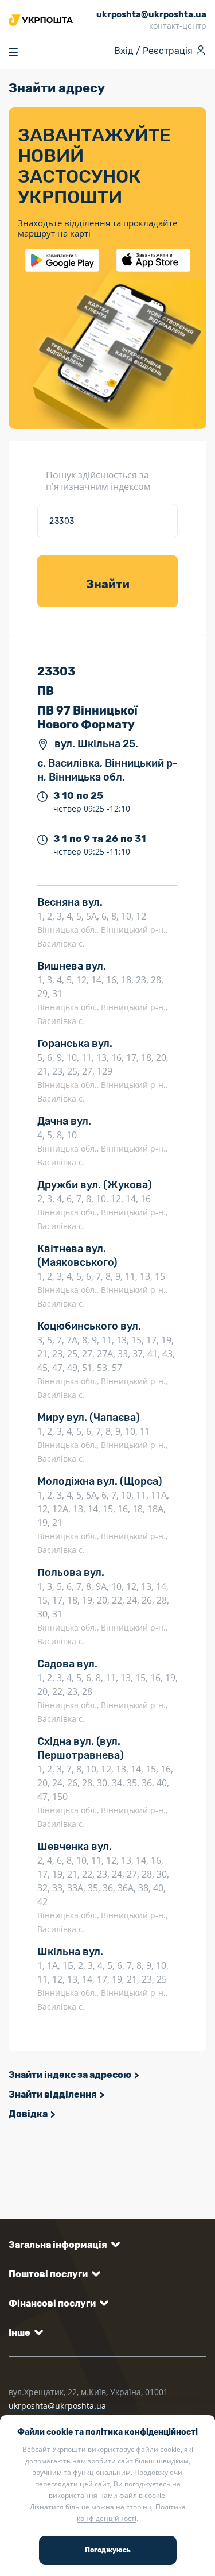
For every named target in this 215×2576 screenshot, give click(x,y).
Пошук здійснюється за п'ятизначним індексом (98, 481)
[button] (62, 2245)
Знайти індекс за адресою (70, 2075)
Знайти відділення (53, 2094)
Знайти (108, 584)
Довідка (28, 2114)
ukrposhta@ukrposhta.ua (57, 2406)
